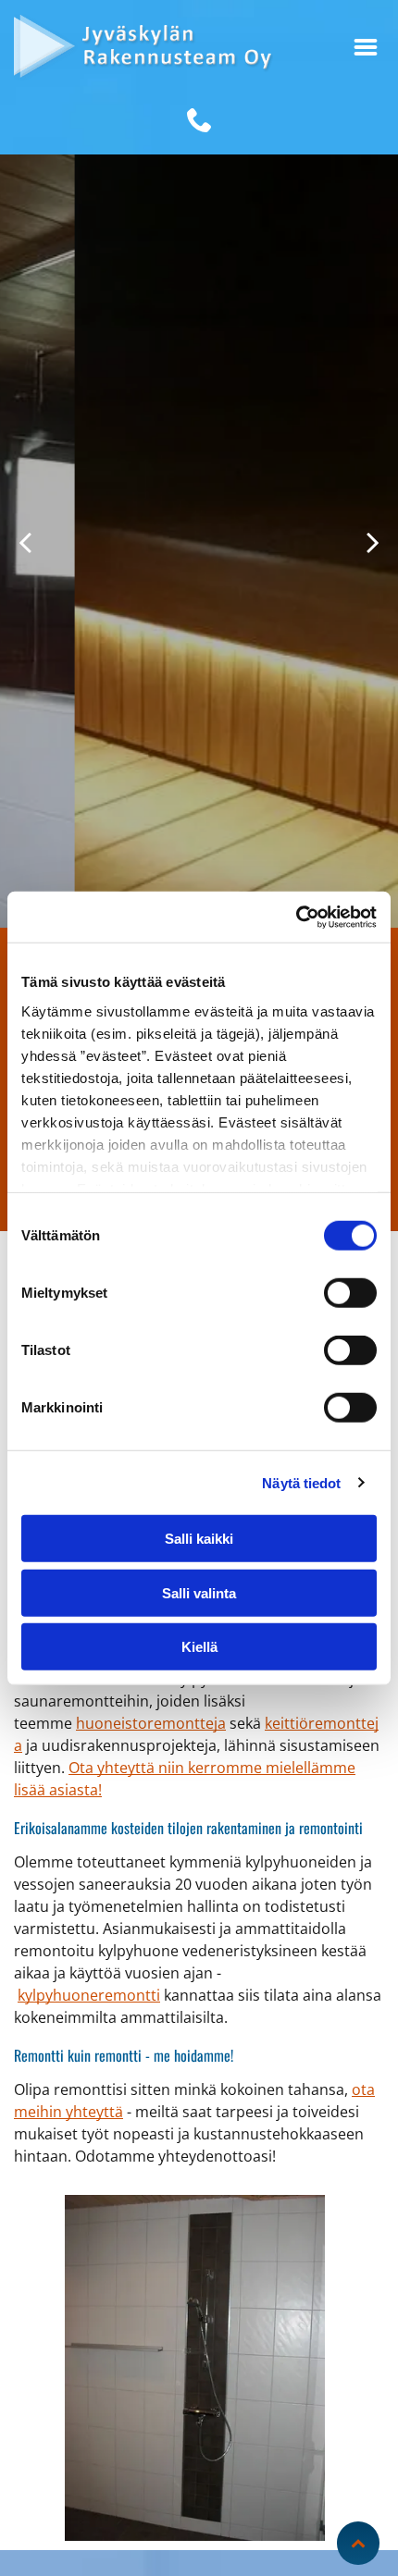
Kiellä (199, 1647)
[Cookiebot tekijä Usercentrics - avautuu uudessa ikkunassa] (296, 917)
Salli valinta (199, 1592)
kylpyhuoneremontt (87, 1995)
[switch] (350, 1293)
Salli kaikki (199, 1539)
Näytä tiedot (301, 1482)
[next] (373, 542)
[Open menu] (366, 47)
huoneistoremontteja (151, 1723)
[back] (25, 542)
